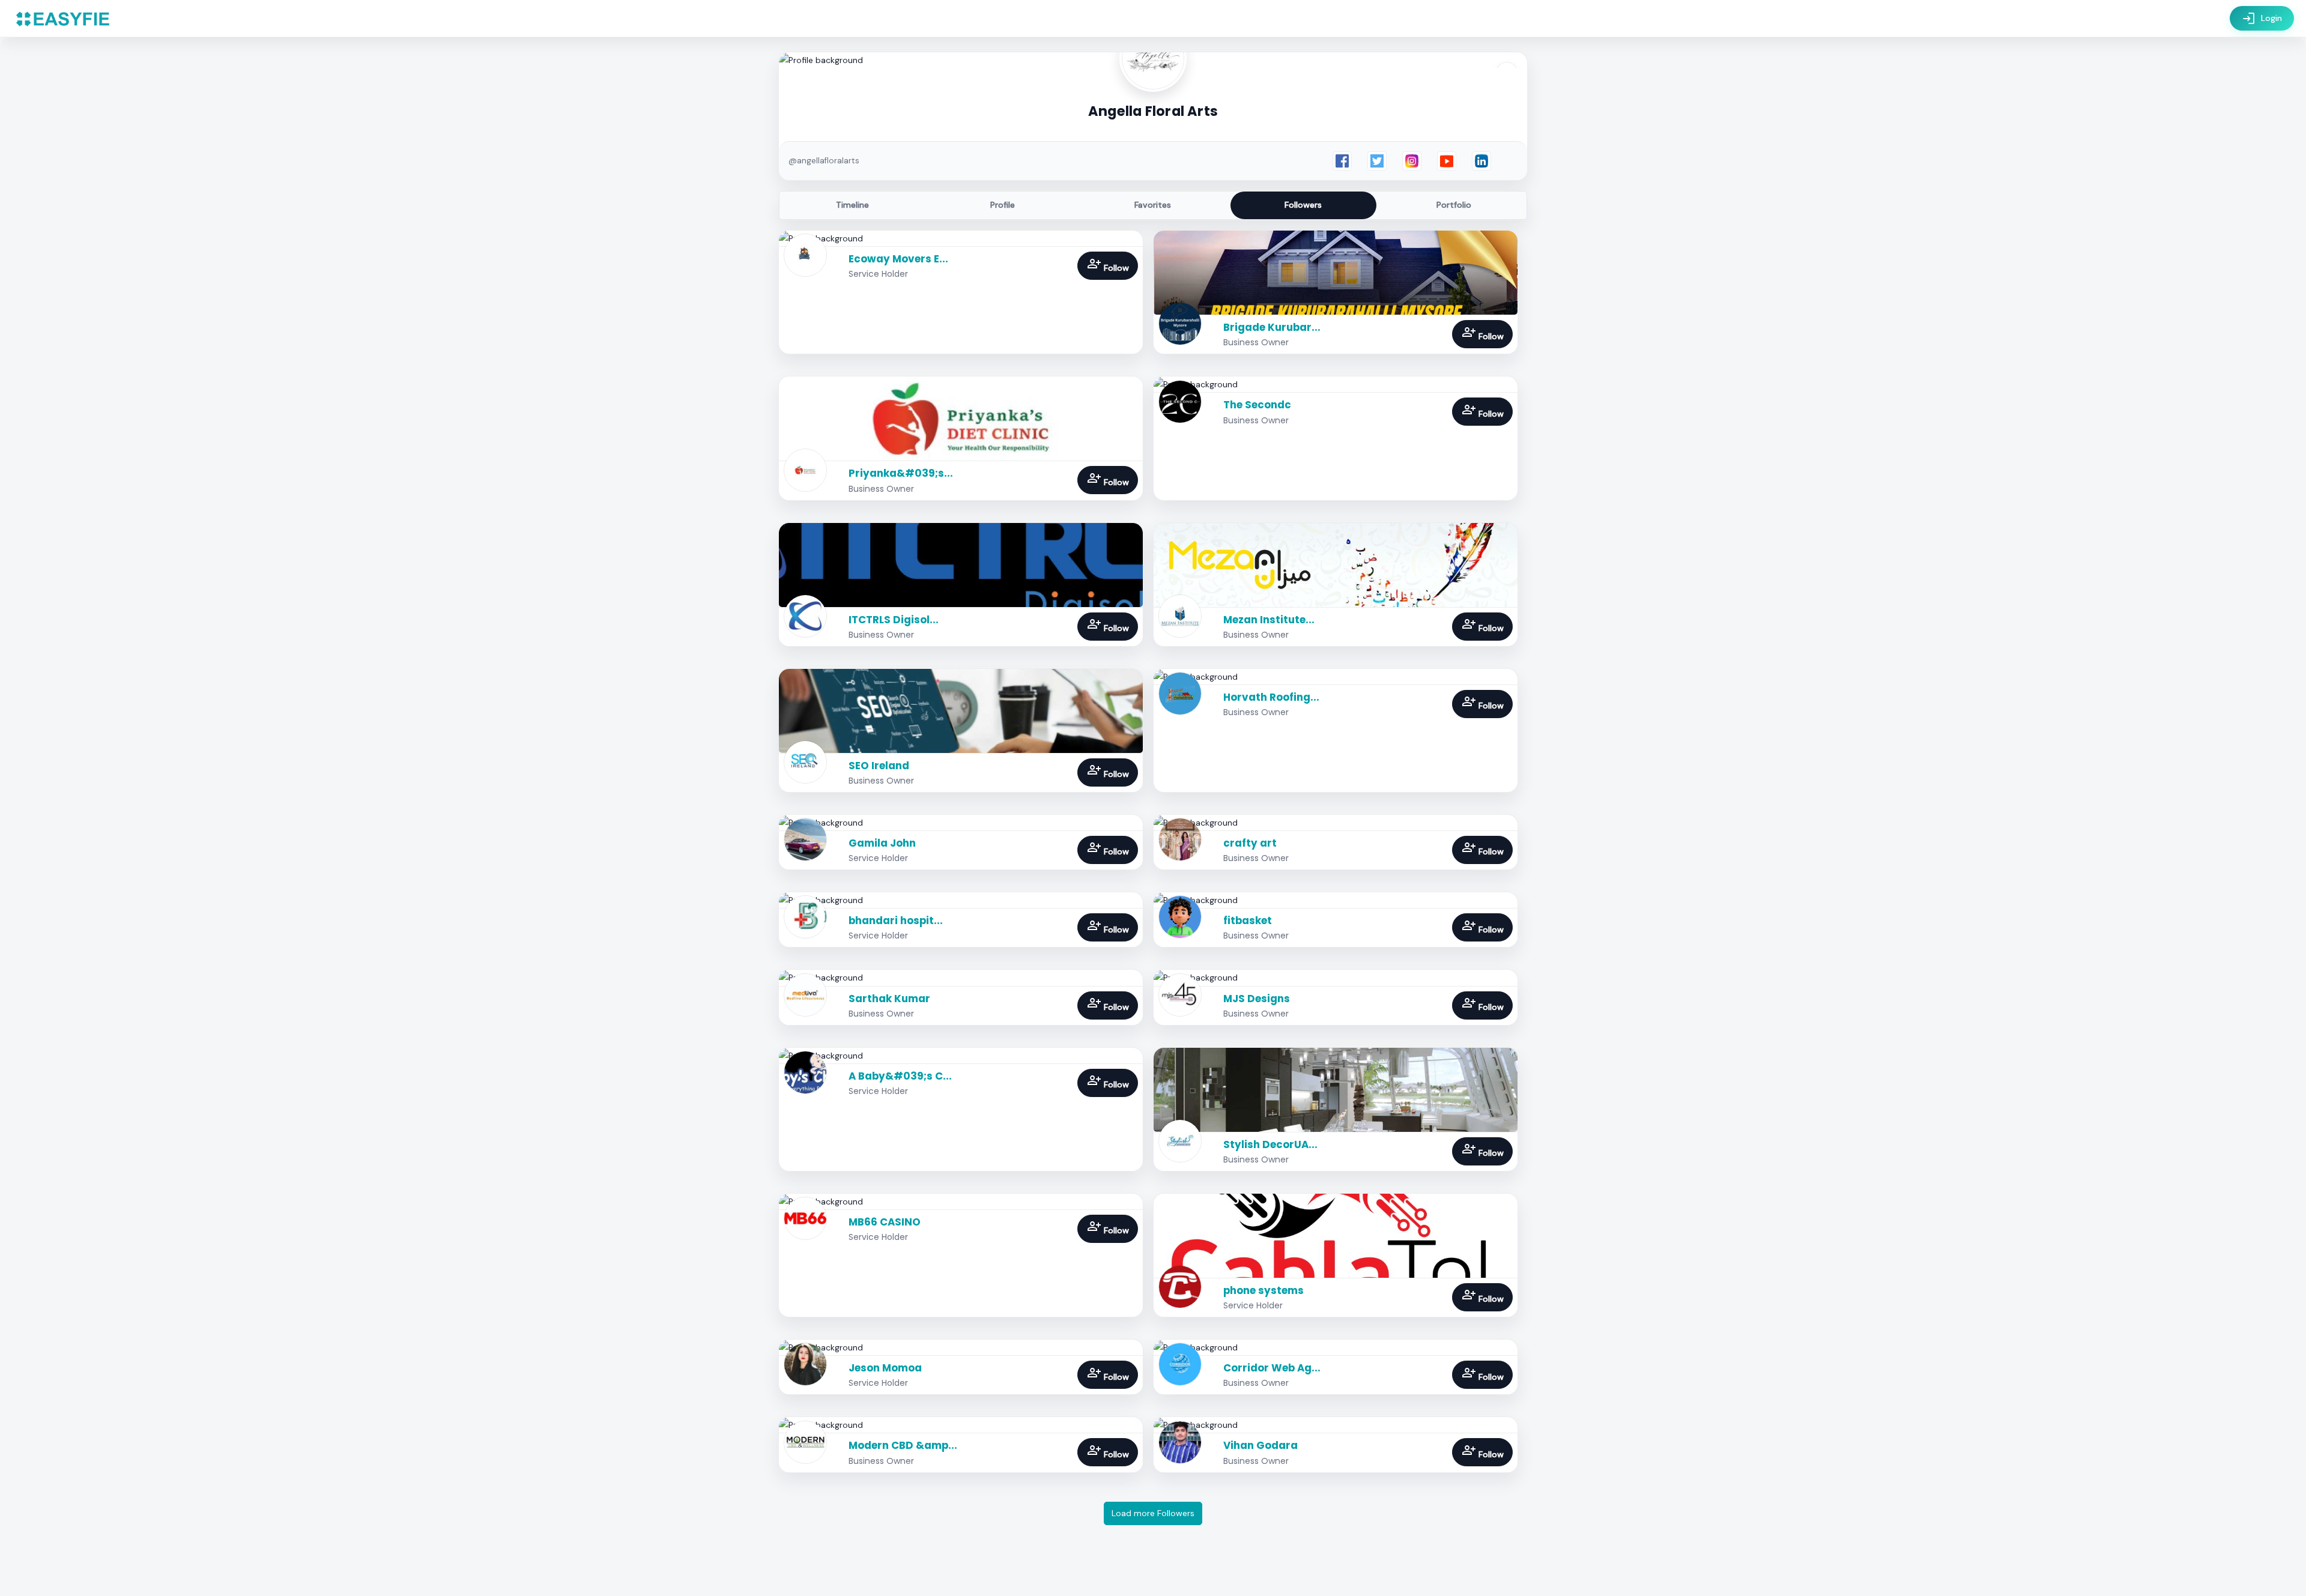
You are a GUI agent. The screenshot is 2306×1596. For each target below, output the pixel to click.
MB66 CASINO (885, 1222)
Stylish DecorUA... (1270, 1144)
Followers (1303, 205)
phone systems (1263, 1290)
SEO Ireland (879, 766)
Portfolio (1454, 205)
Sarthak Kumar (889, 999)
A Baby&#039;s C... (900, 1076)
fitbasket (1248, 920)
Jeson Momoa (885, 1368)
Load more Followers (1153, 1513)
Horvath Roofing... (1271, 697)
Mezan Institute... (1269, 620)
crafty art (1250, 843)
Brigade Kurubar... (1272, 327)
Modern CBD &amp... (903, 1445)
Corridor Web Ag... (1272, 1368)
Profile (1003, 205)
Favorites (1153, 205)
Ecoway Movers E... (898, 259)
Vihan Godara (1260, 1445)
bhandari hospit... (896, 920)
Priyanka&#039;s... (901, 473)
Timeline (852, 205)
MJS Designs (1257, 999)
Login (2262, 19)
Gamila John (882, 843)
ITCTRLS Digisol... (894, 620)
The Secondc (1257, 405)
